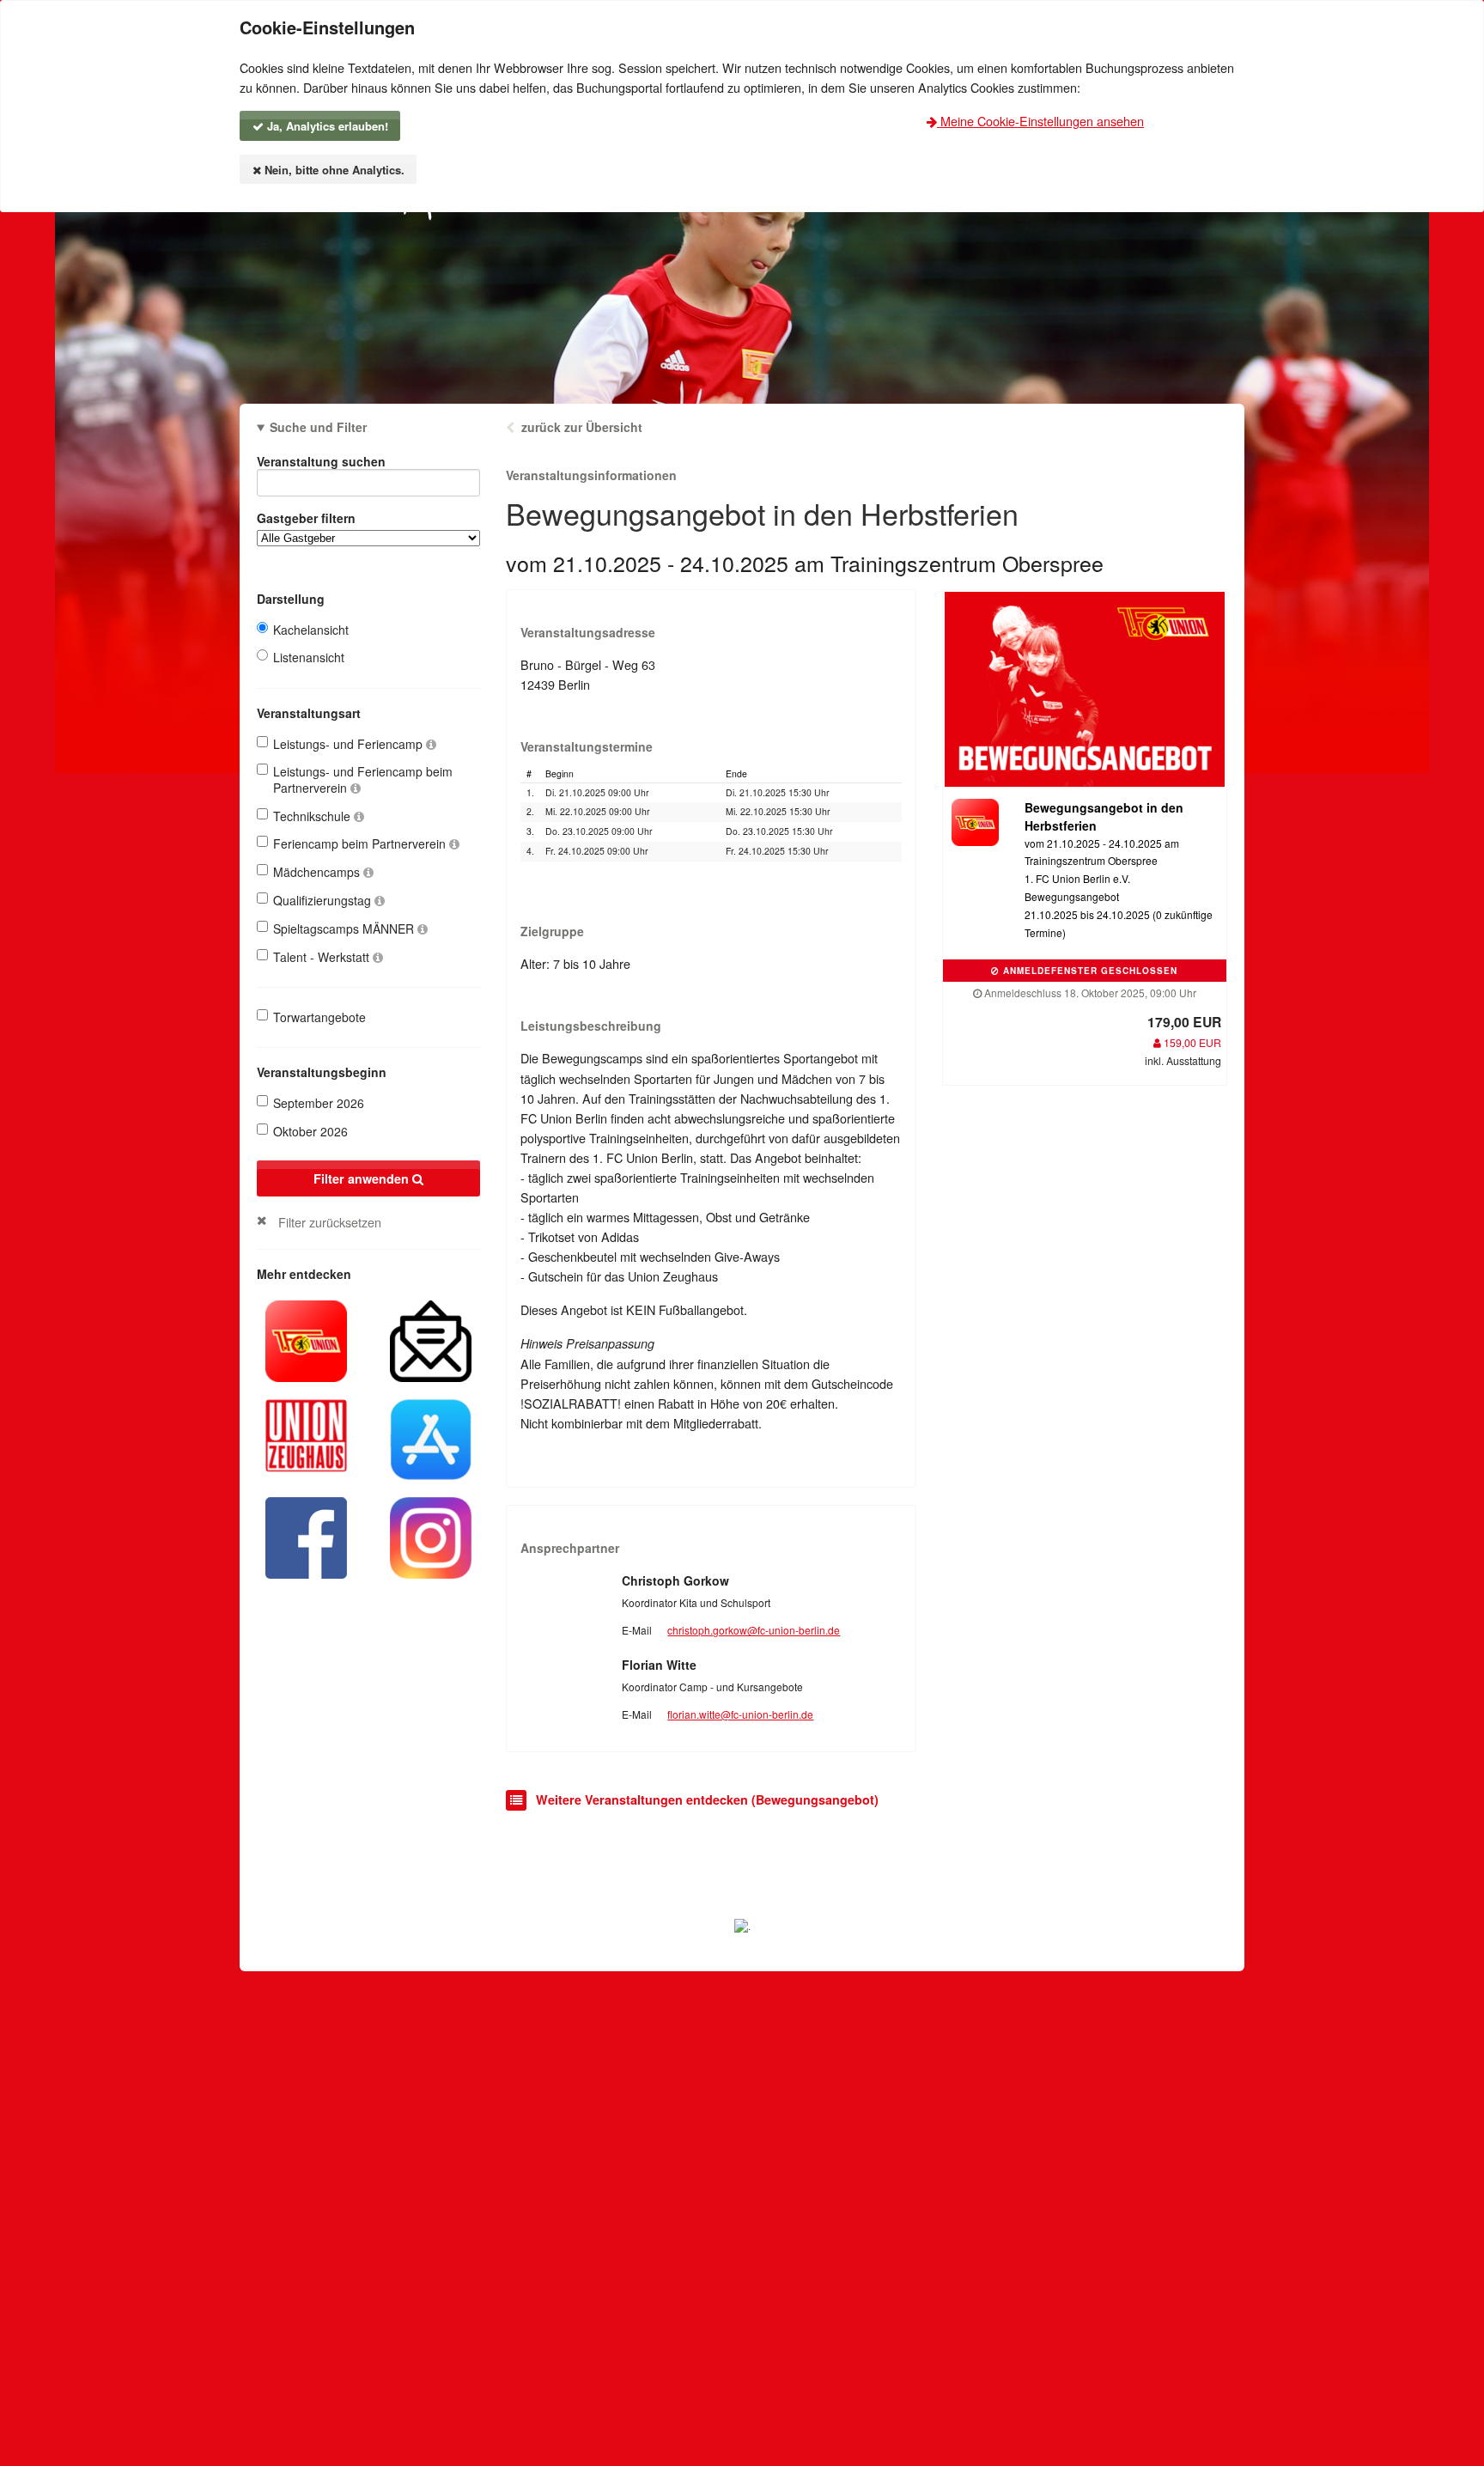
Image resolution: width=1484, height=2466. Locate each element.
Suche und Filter (318, 427)
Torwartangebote (319, 1017)
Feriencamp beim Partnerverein (361, 843)
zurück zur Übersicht (582, 427)
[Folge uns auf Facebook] (306, 1536)
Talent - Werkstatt (323, 957)
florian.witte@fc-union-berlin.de (740, 1714)
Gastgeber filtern (306, 518)
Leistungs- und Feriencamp (350, 744)
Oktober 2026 (310, 1131)
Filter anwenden (363, 1178)
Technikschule (313, 816)
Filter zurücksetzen (330, 1222)
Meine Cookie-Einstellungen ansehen (1040, 121)
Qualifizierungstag (324, 900)
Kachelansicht (311, 630)
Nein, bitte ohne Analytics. (333, 170)
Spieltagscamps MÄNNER (345, 929)
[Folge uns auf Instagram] (431, 1536)
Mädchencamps (318, 872)
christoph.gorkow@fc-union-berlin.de (754, 1630)
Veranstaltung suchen (321, 461)
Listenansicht (309, 657)
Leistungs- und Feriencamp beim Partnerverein (363, 779)
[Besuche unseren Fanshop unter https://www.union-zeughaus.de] (306, 1434)
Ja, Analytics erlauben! (326, 126)
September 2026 (319, 1103)
